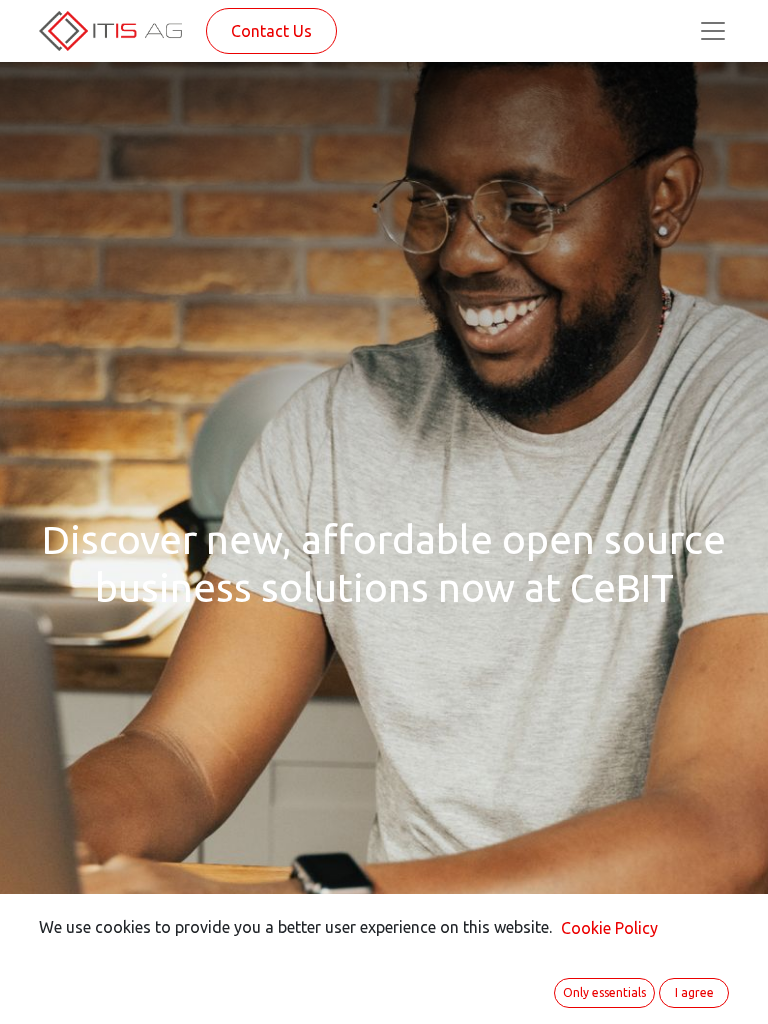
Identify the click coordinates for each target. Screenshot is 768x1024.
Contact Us (271, 31)
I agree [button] (694, 992)
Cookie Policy (609, 928)
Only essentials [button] (604, 992)
